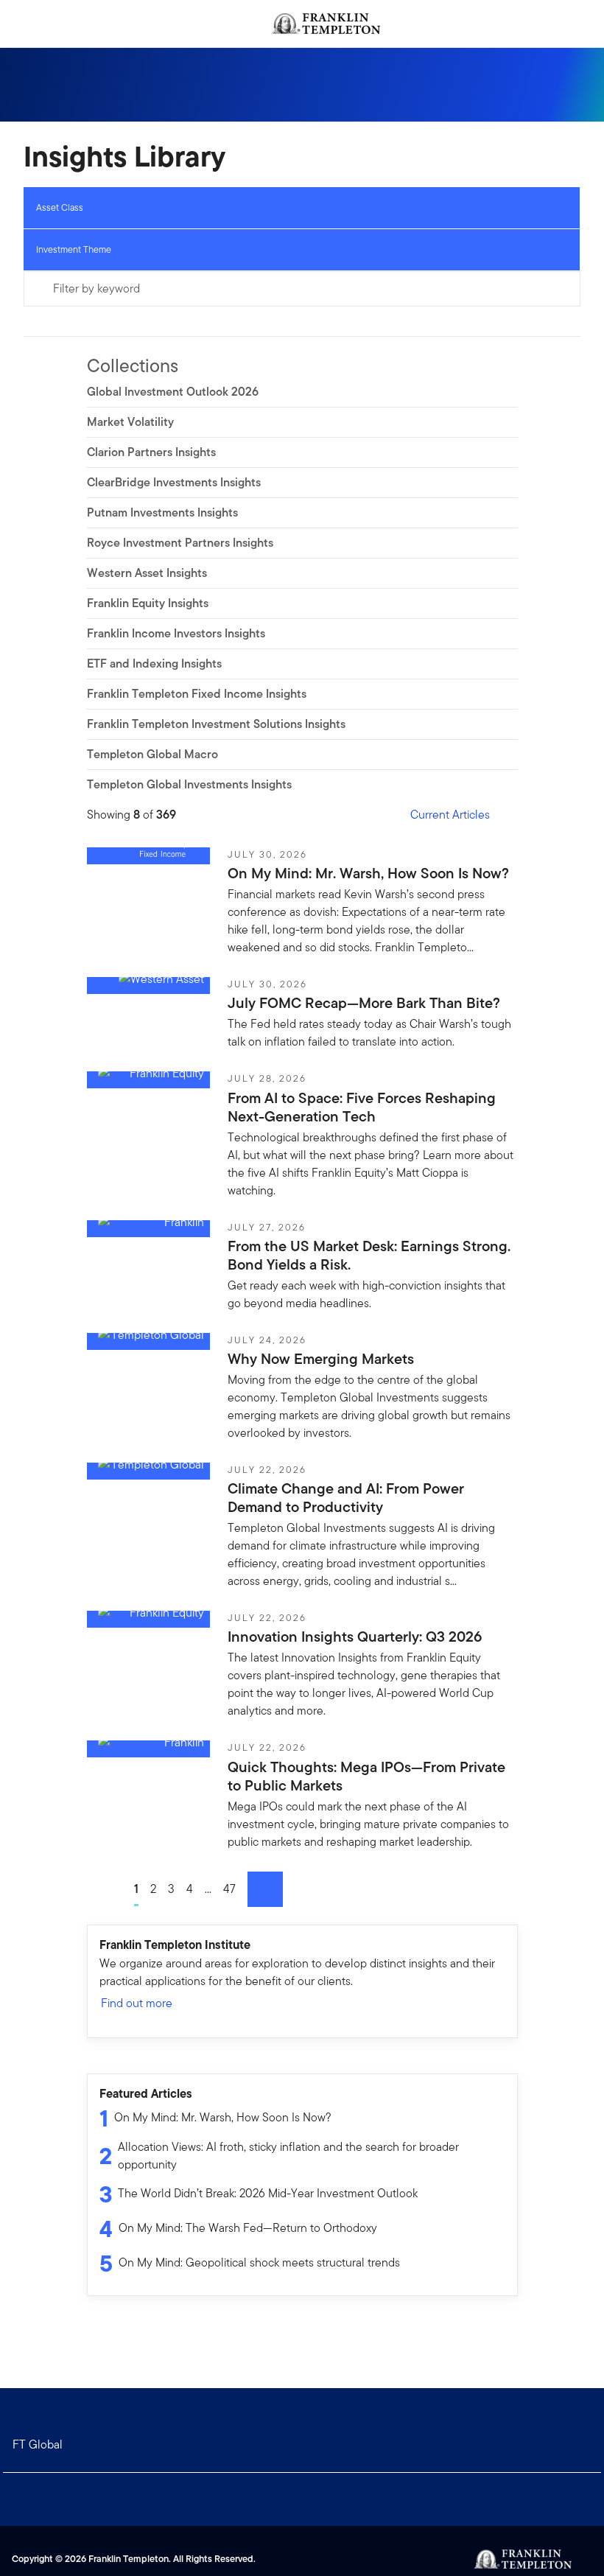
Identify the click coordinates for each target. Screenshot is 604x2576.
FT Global (38, 2444)
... (208, 1889)
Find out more (137, 2003)
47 (229, 1889)
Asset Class (60, 207)
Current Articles (450, 815)
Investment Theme (74, 249)
